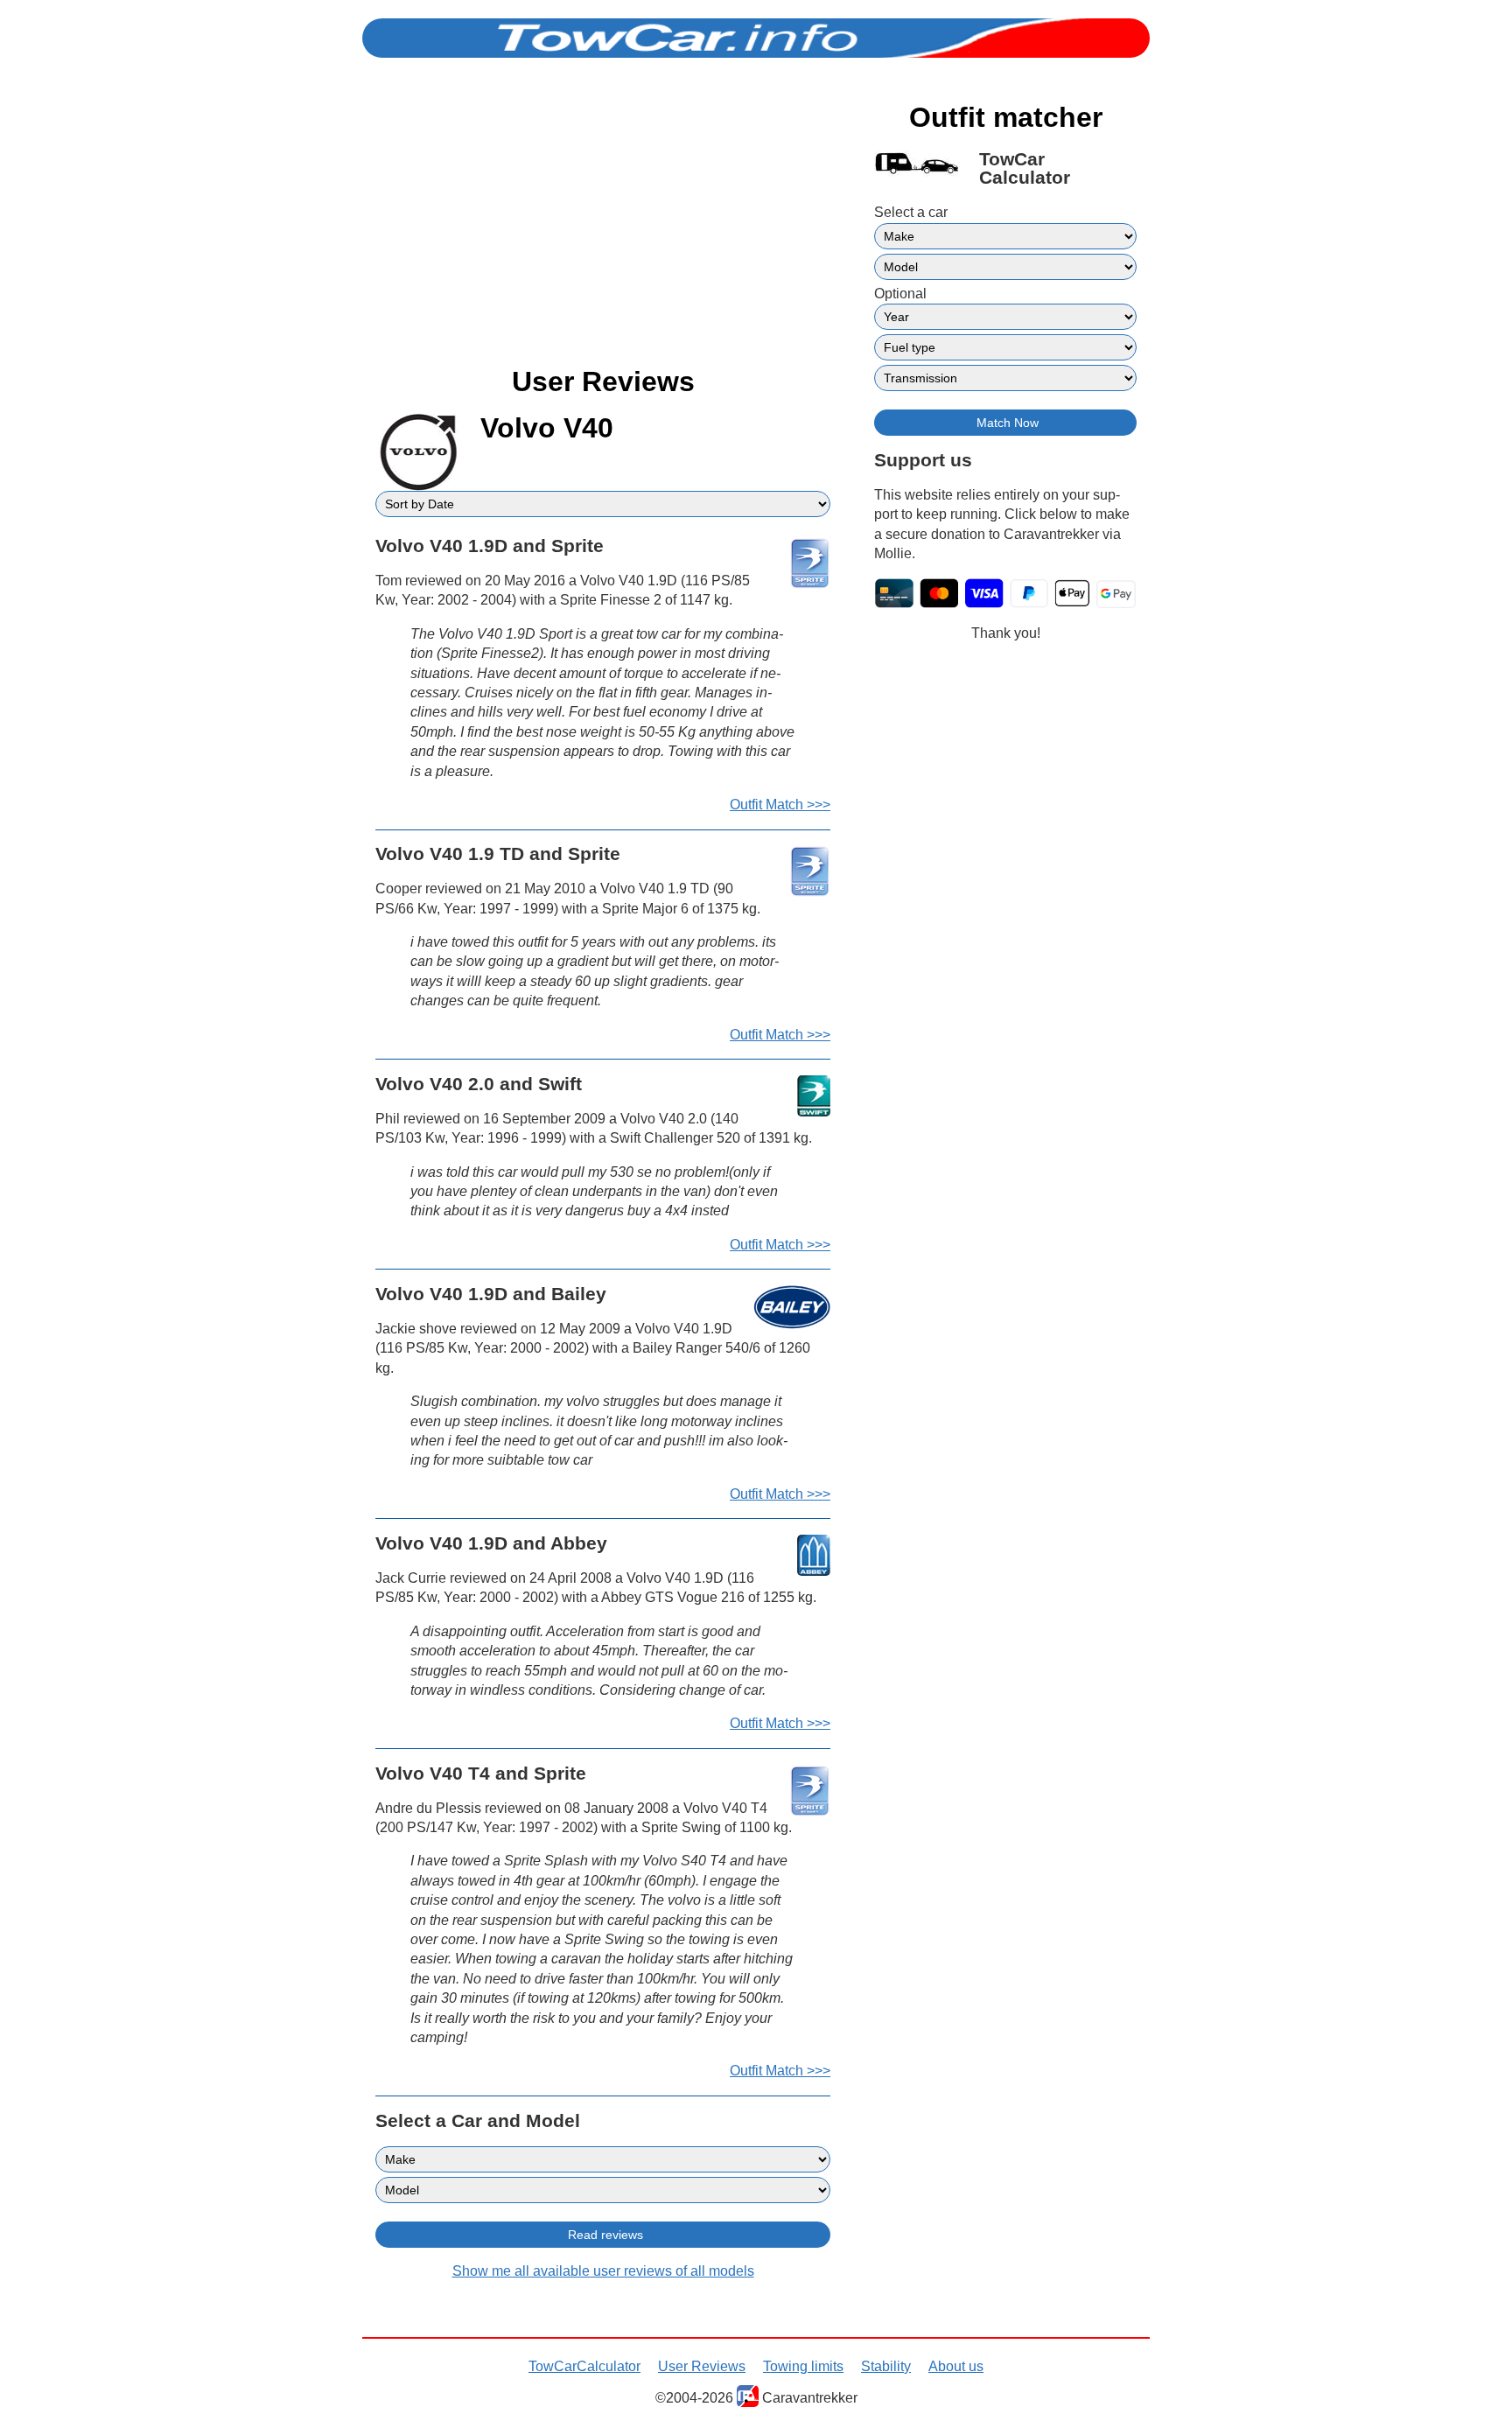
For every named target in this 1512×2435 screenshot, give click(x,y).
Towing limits (803, 2366)
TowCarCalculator (584, 2366)
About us (956, 2366)
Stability (886, 2366)
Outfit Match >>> (780, 805)
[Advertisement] (603, 226)
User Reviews (702, 2366)
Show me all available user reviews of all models (603, 2271)
